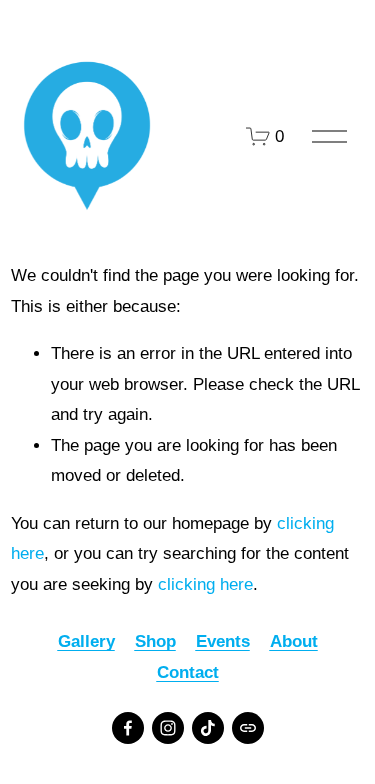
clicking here (205, 584)
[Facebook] (128, 728)
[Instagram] (168, 728)
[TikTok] (208, 728)
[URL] (248, 728)
